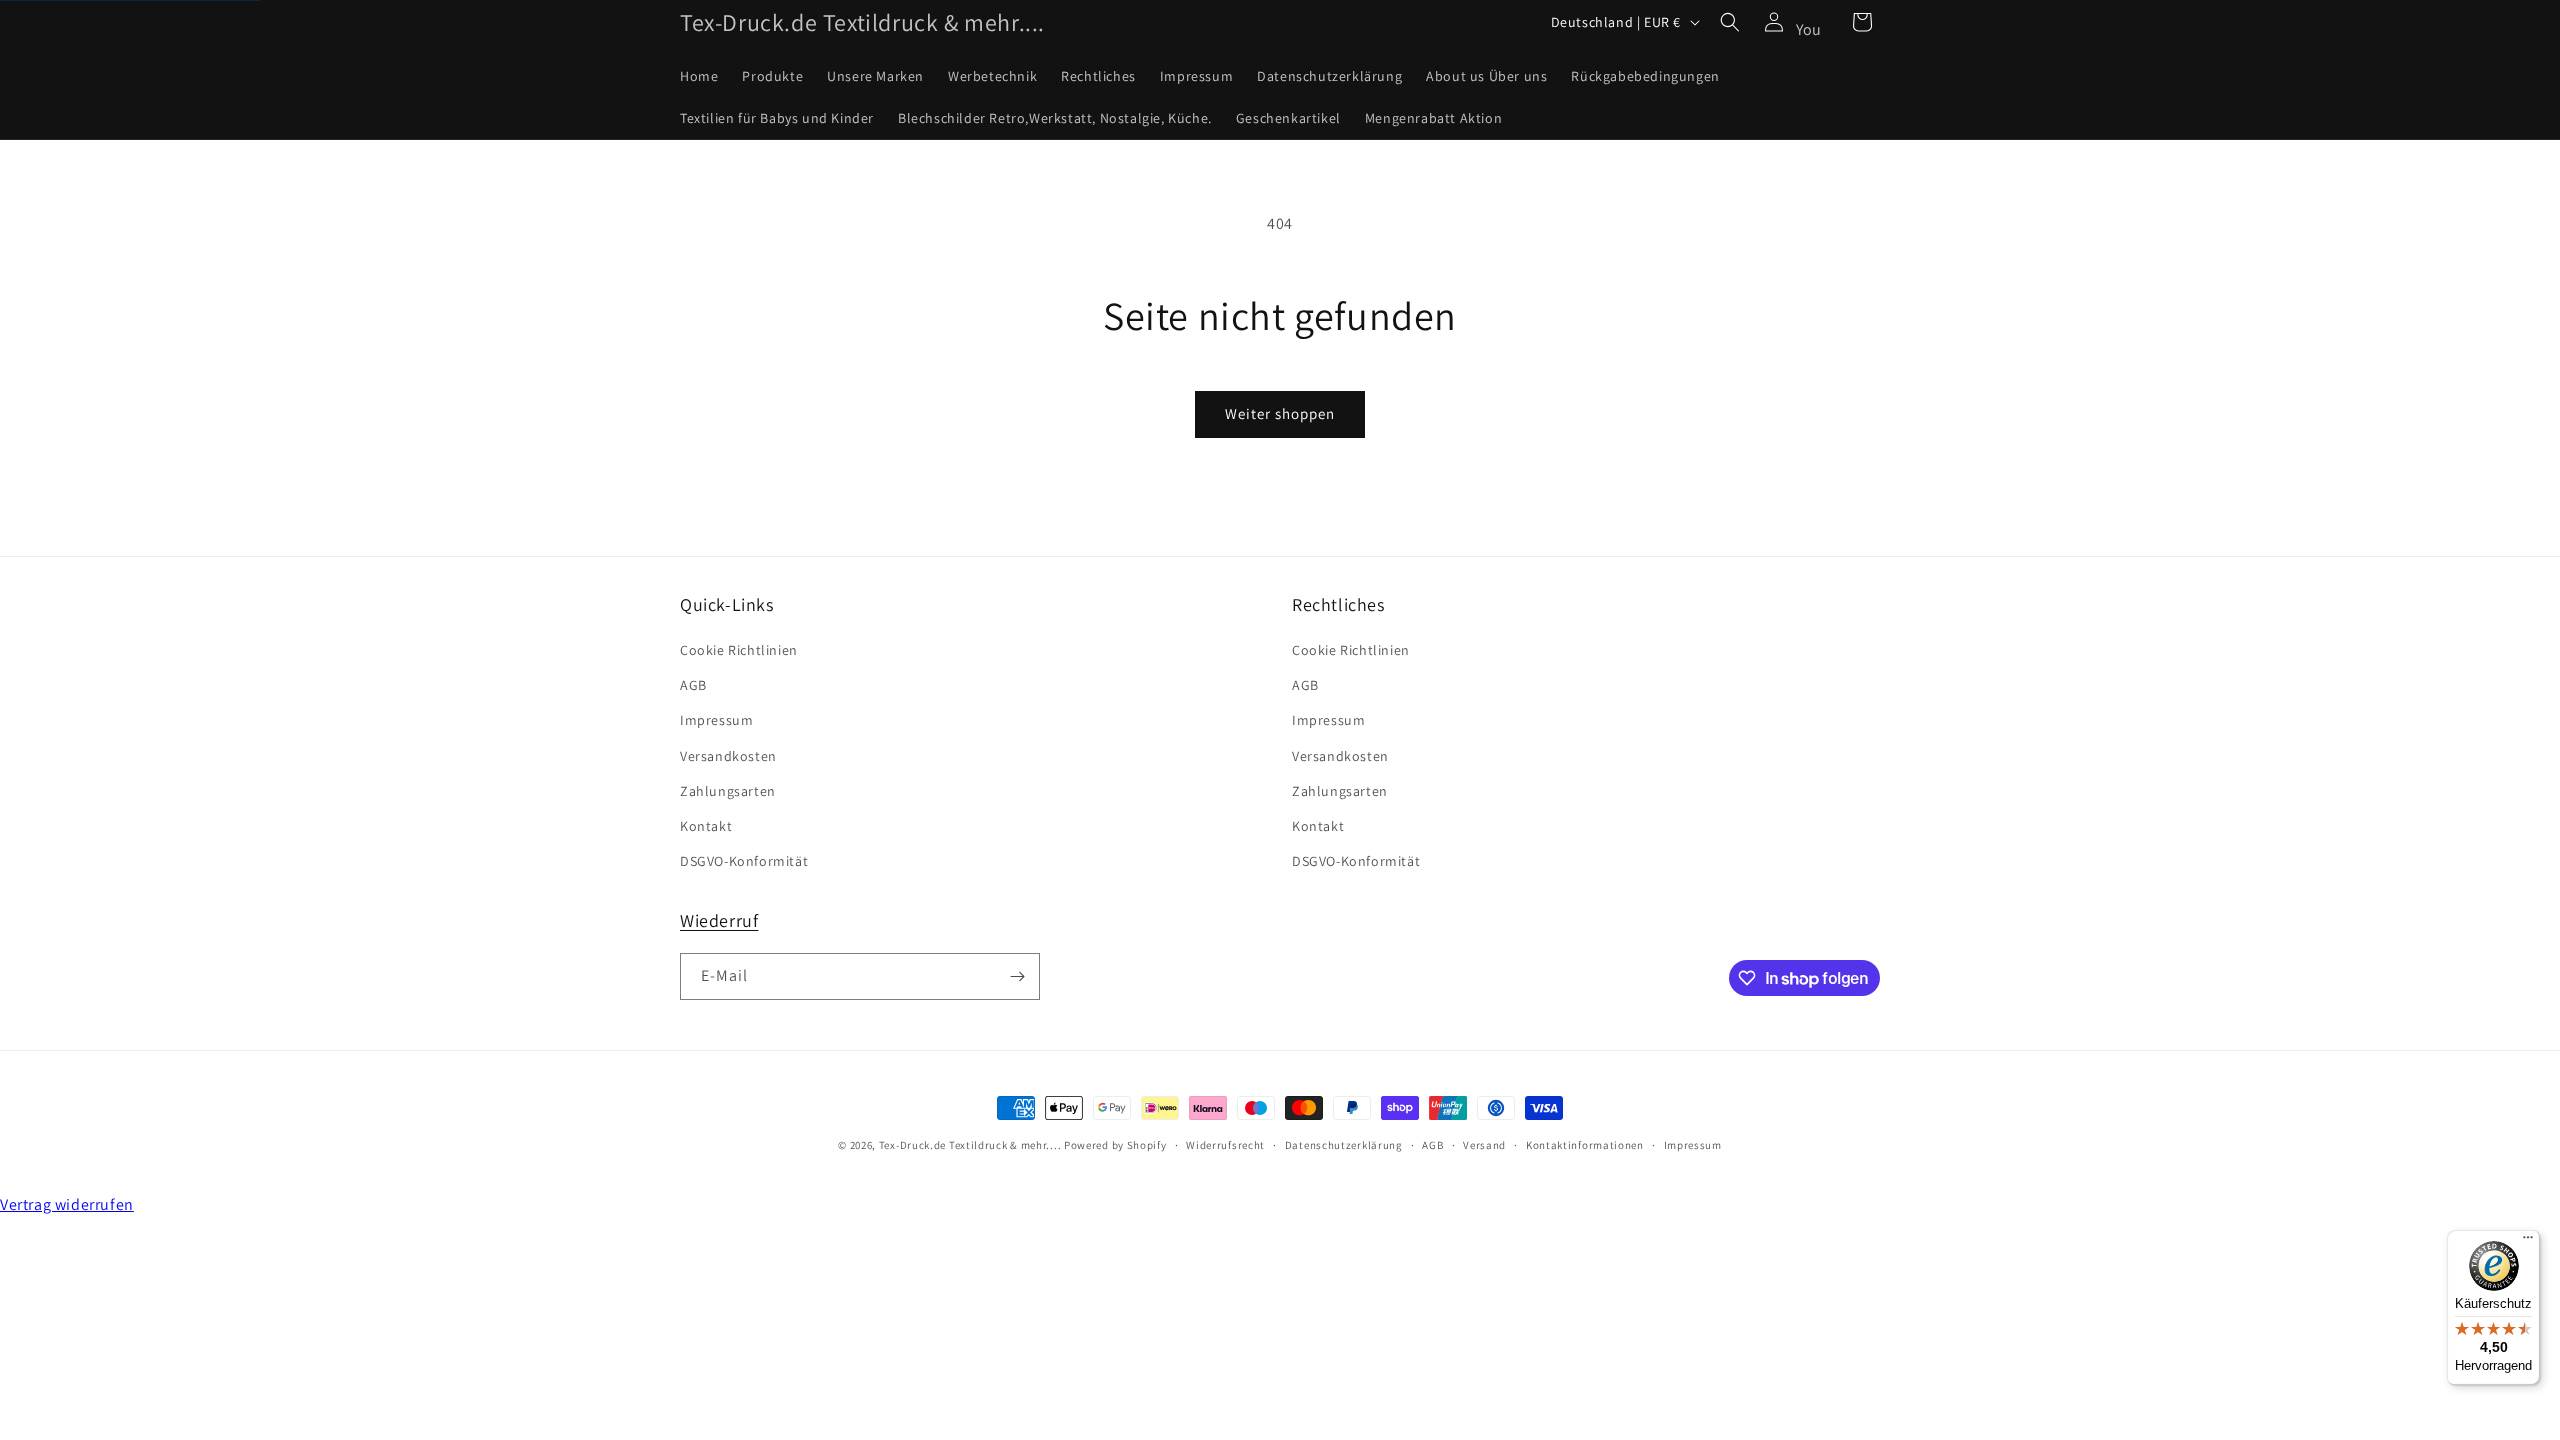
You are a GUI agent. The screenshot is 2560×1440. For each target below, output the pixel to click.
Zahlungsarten (728, 791)
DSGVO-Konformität (744, 861)
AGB (693, 685)
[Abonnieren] (1017, 976)
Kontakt (706, 826)
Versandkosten (728, 756)
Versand (1484, 1145)
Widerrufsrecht (1225, 1145)
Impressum (716, 720)
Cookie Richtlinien (739, 650)
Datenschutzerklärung (1344, 1145)
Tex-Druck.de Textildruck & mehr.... (970, 1145)
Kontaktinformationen (1585, 1145)
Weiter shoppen (1280, 413)
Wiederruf (719, 920)
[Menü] (2528, 1242)
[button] (1730, 22)
